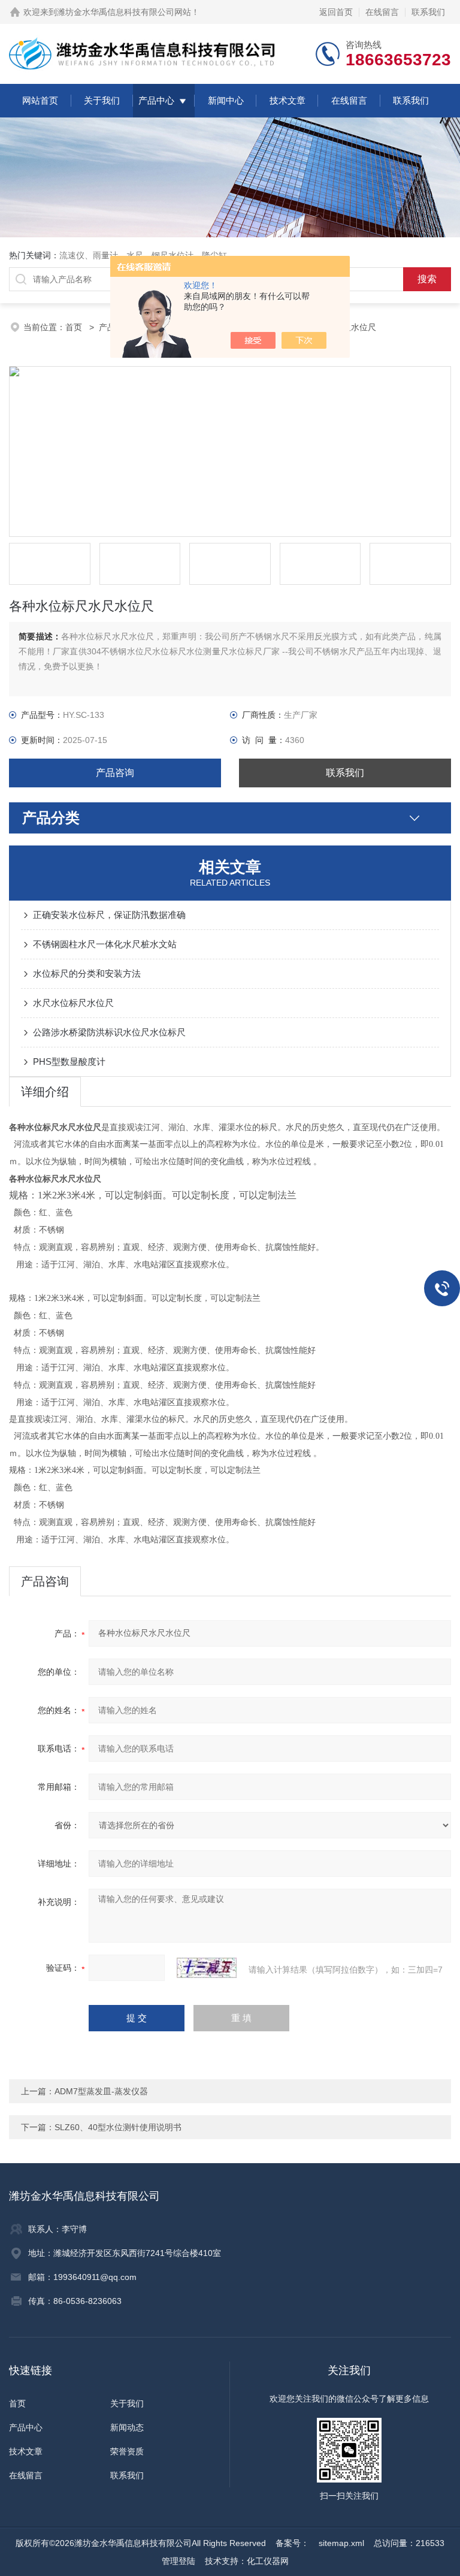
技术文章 (287, 100)
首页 (75, 327)
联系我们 (428, 12)
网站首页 (40, 100)
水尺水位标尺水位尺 (73, 1003)
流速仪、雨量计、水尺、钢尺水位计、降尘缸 (143, 255)
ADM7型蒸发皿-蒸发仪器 (101, 2091)
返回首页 (336, 12)
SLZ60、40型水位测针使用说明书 (118, 2127)
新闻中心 (226, 100)
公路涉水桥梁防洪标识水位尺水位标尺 (109, 1032)
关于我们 (102, 100)
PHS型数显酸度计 (69, 1061)
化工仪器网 (268, 2561)
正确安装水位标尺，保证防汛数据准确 (109, 915)
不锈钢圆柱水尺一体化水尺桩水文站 (105, 944)
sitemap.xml (341, 2543)
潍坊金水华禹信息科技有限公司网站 (124, 12)
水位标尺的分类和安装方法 (87, 973)
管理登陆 (178, 2561)
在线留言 (382, 12)
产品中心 (156, 100)
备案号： (292, 2543)
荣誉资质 (127, 2451)
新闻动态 (127, 2427)
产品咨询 (115, 773)
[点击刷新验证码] (207, 1968)
